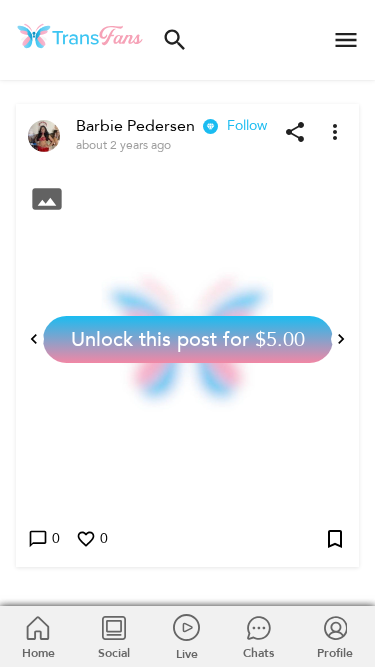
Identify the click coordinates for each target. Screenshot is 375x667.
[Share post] (295, 132)
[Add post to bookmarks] (335, 539)
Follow (247, 125)
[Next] (341, 339)
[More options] (335, 132)
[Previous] (34, 339)
